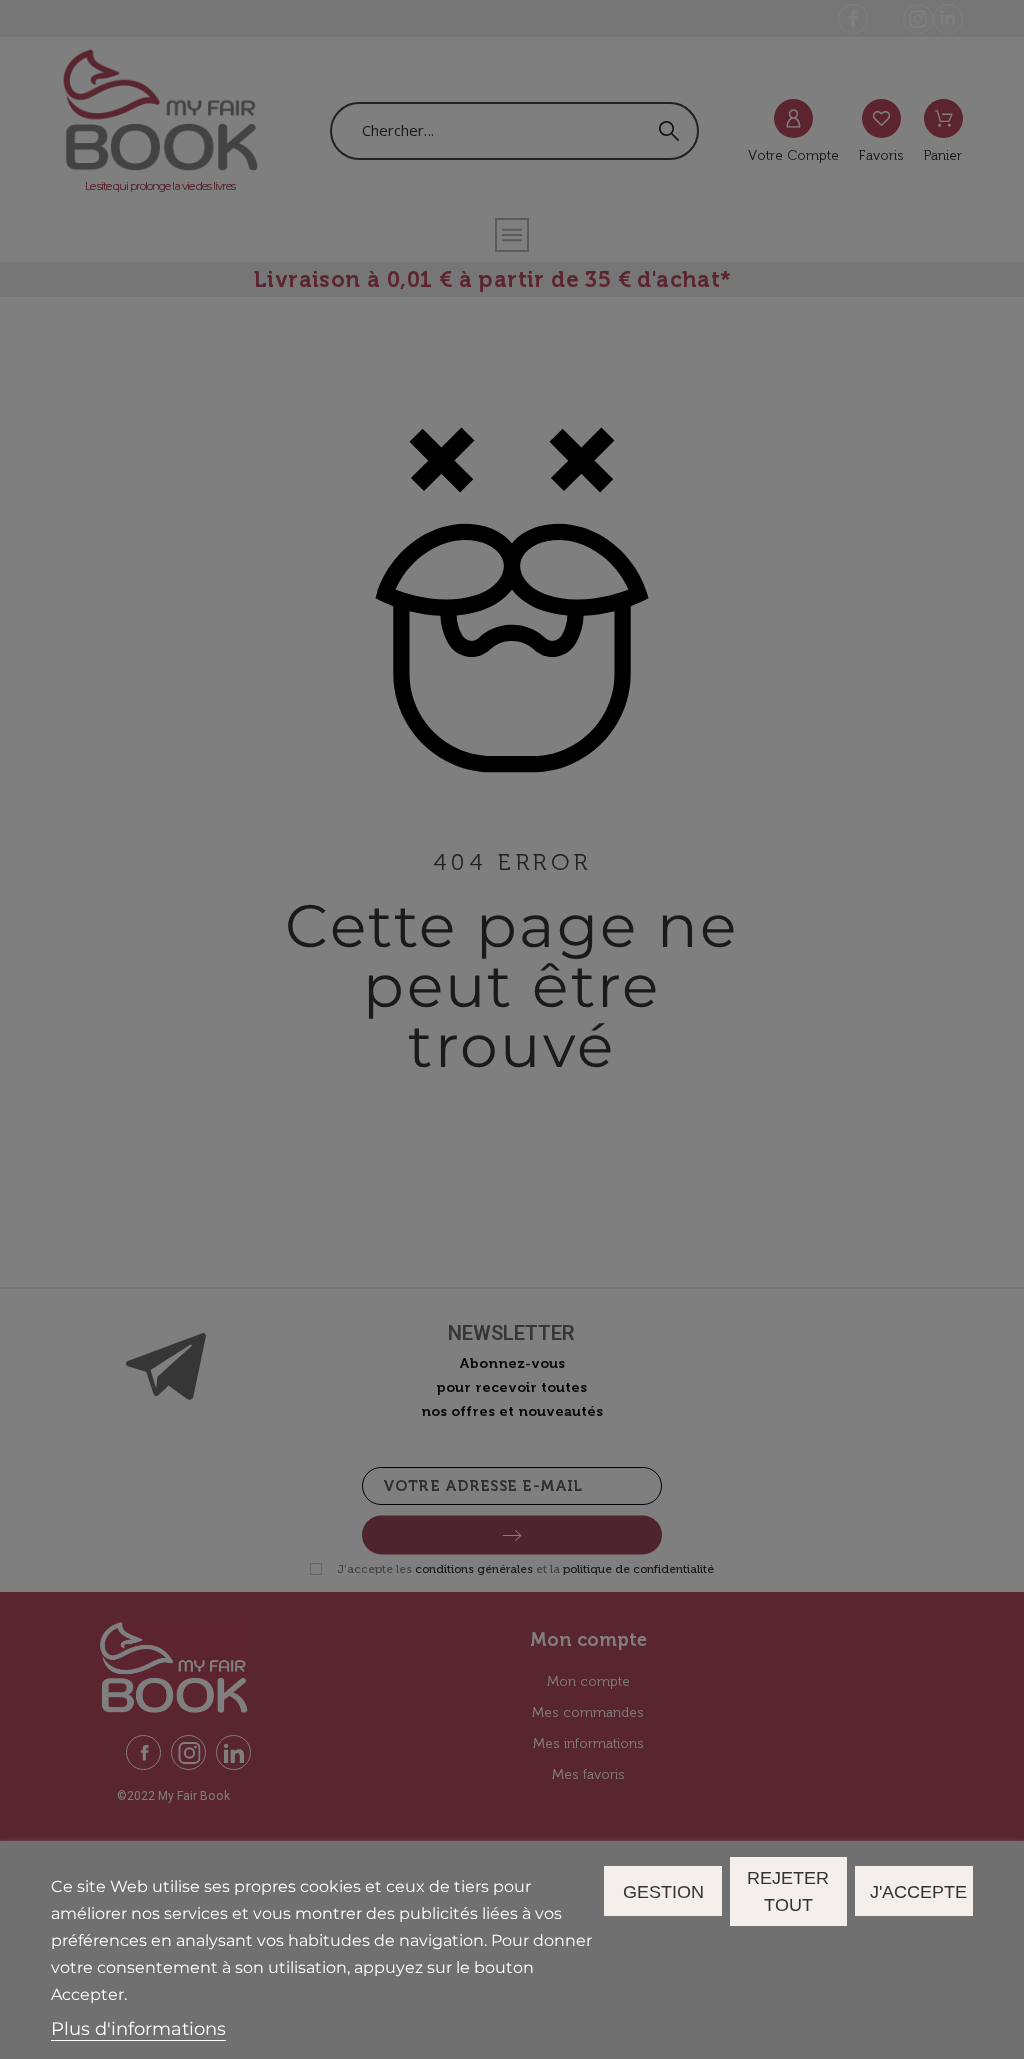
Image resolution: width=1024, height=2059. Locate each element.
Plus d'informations (138, 2029)
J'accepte (918, 1891)
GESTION (663, 1891)
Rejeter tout (788, 1891)
